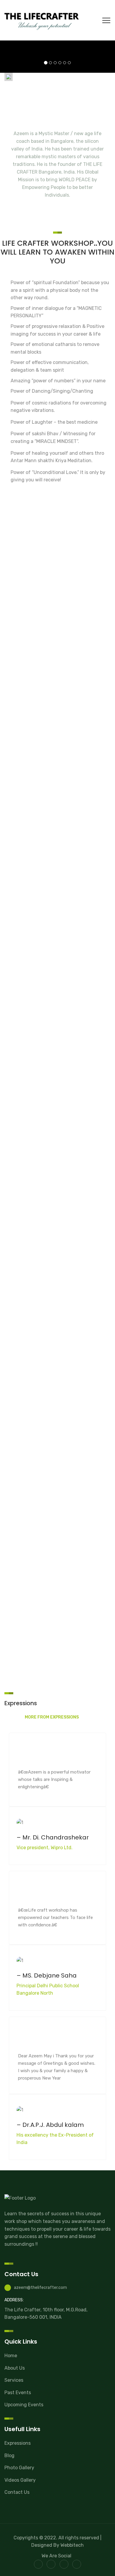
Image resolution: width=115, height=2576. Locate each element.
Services (14, 2380)
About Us (15, 2368)
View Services (58, 612)
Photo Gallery (19, 2468)
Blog (9, 2456)
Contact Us (17, 2492)
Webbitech (72, 2545)
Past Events (18, 2393)
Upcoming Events (24, 2405)
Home (11, 2356)
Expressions (18, 2443)
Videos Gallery (20, 2480)
